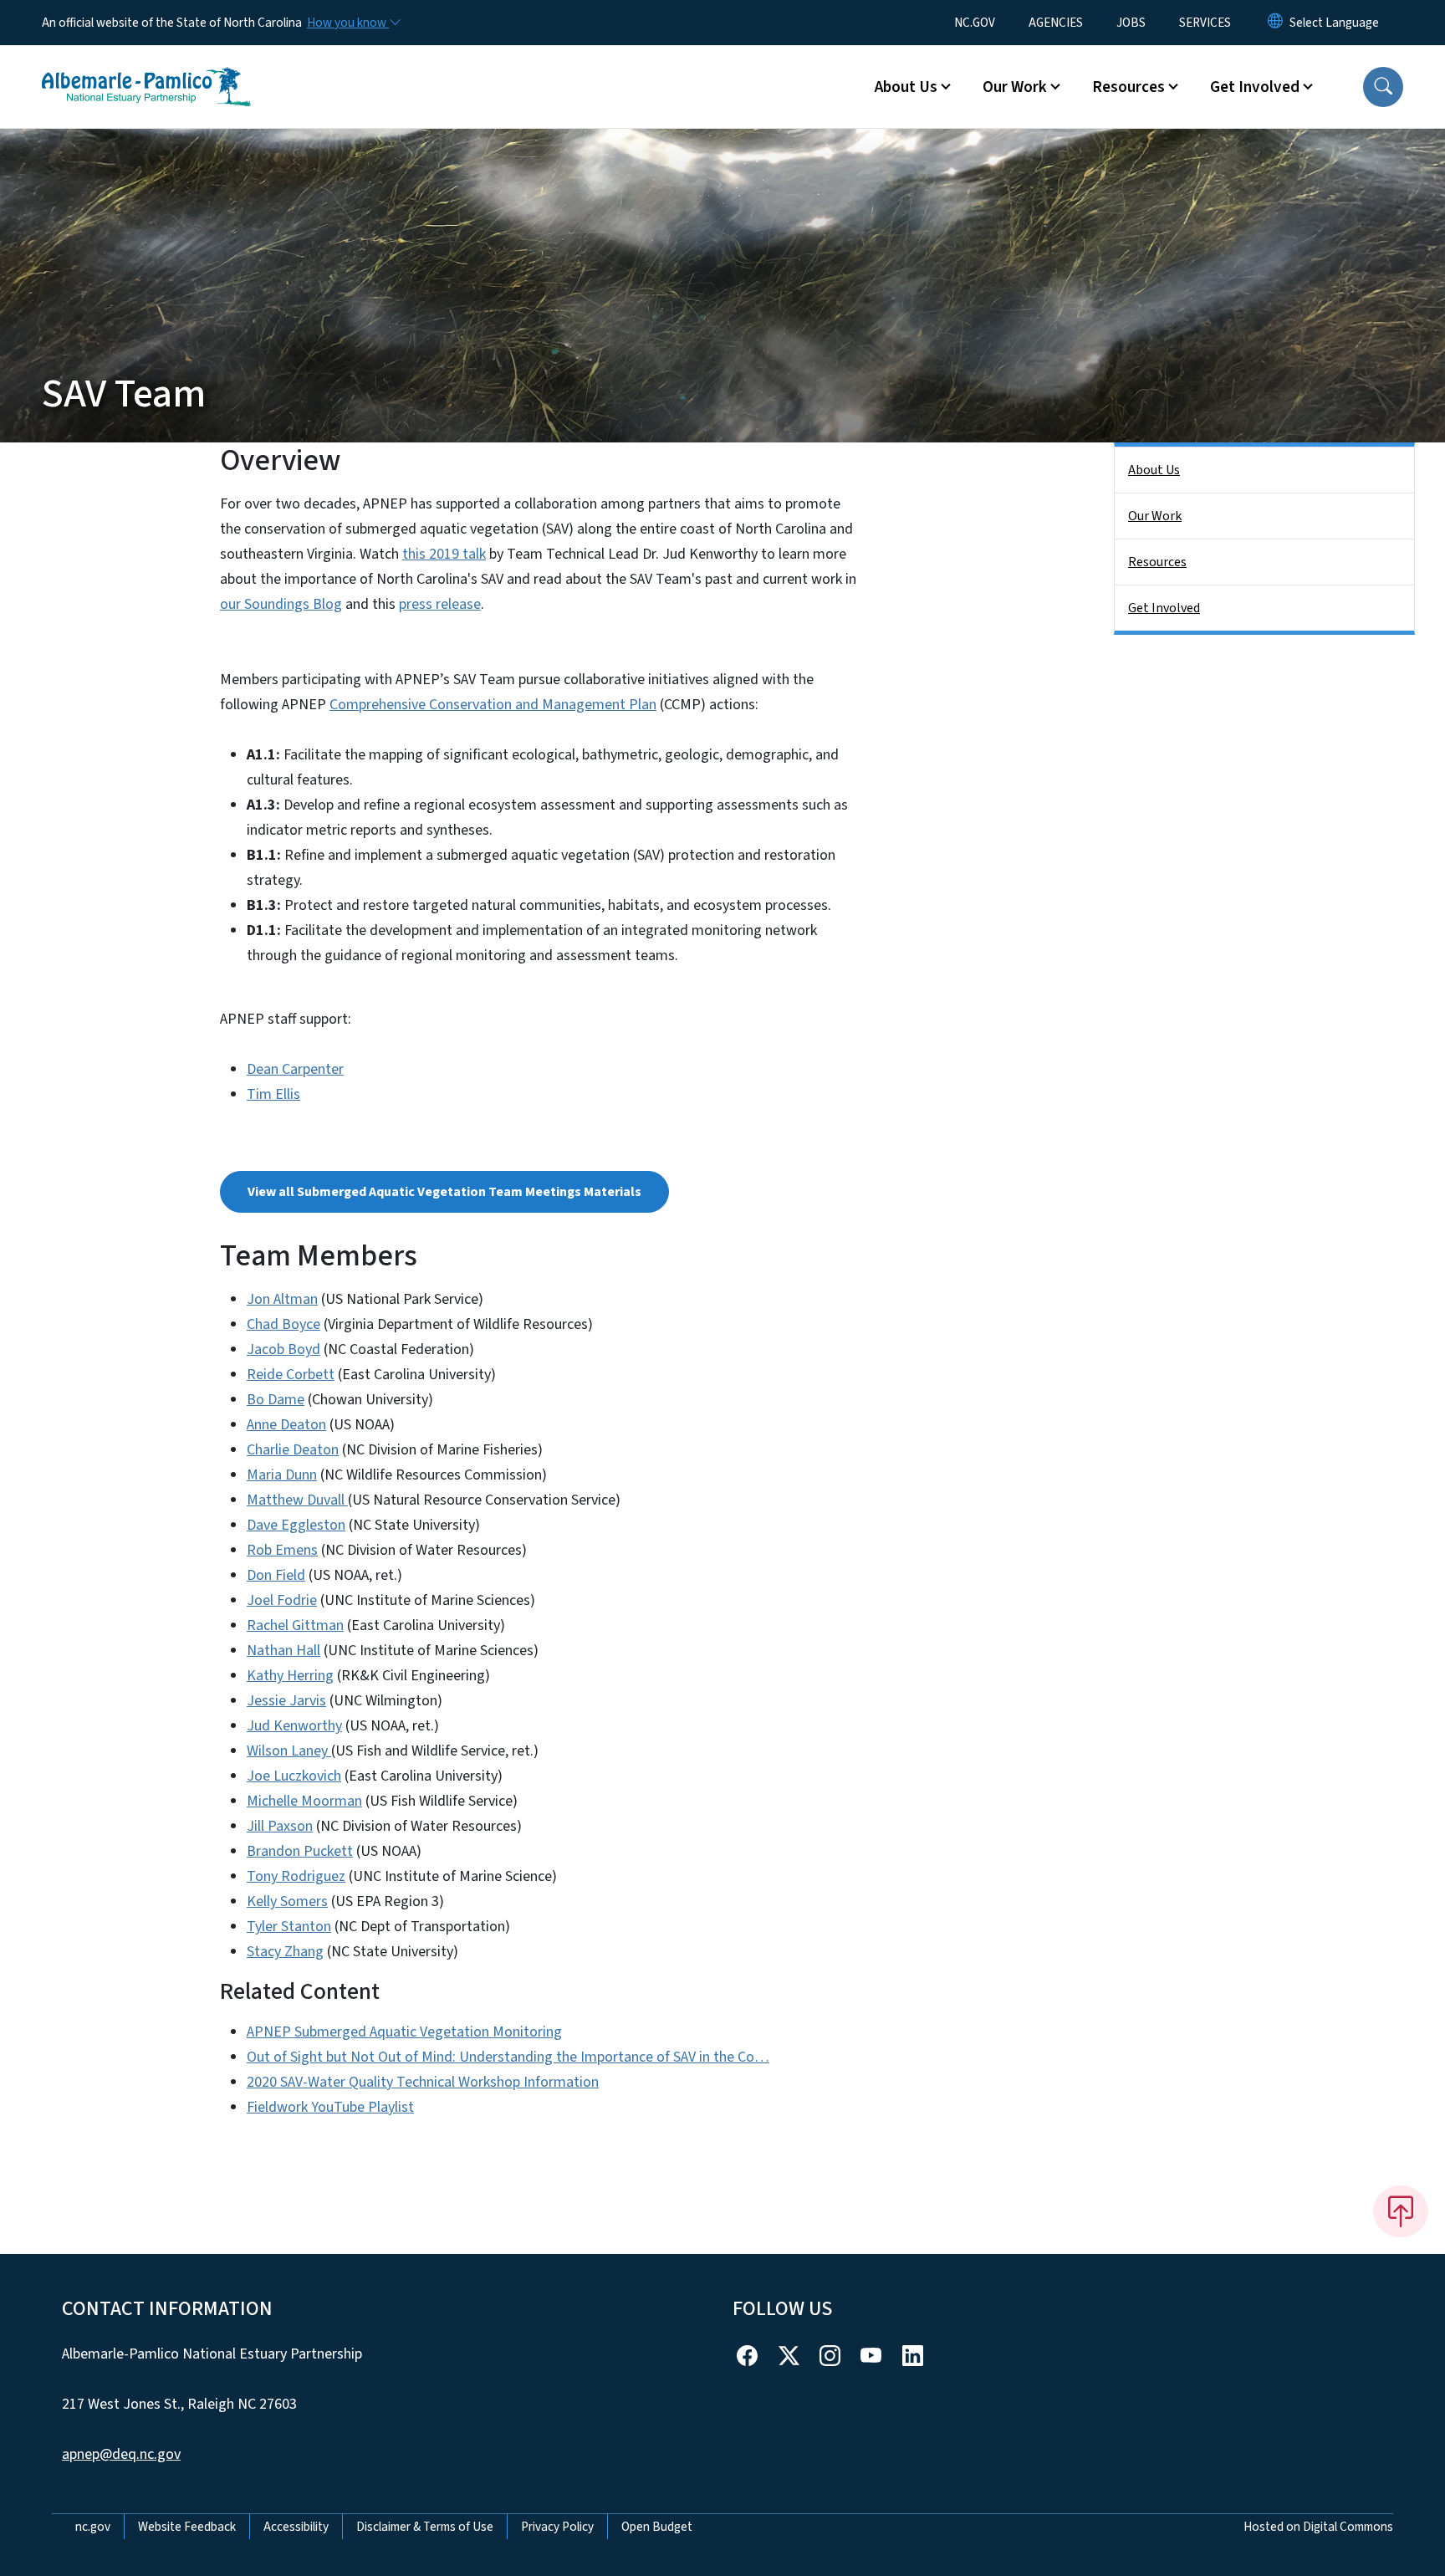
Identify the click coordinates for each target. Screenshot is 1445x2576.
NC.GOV (975, 23)
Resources (1157, 562)
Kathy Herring (290, 1676)
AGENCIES (1056, 23)
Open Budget (657, 2527)
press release (440, 604)
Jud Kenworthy (294, 1726)
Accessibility (296, 2527)
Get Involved (1164, 608)
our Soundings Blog (281, 604)
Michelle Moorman (304, 1801)
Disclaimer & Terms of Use (425, 2527)
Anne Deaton (286, 1425)
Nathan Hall (283, 1651)
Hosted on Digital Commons (1318, 2527)
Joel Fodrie (282, 1600)
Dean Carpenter (295, 1069)
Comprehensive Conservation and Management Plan (493, 705)
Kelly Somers (287, 1901)
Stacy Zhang (285, 1952)
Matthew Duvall (297, 1500)
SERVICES (1205, 23)
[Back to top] (1401, 2211)
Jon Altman (282, 1299)
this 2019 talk (444, 554)
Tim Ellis (273, 1094)
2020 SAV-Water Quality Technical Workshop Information (423, 2082)
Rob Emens (282, 1550)
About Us (1154, 470)
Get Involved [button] (1255, 87)
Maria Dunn (282, 1475)
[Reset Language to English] (1275, 23)
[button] (1383, 87)
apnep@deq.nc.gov (121, 2454)
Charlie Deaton (293, 1450)
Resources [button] (1128, 87)
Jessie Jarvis (286, 1701)
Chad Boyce (283, 1324)
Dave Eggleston (296, 1525)
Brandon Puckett (300, 1851)
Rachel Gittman (295, 1625)
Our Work (1155, 516)
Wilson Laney (289, 1751)
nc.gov (93, 2527)
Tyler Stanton (289, 1927)
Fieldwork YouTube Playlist (330, 2107)
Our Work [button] (1015, 87)
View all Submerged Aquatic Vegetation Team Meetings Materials (444, 1192)
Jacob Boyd (283, 1349)
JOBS (1131, 23)
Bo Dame (276, 1400)
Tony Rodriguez (296, 1876)
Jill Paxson (280, 1826)
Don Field (276, 1575)
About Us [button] (906, 87)
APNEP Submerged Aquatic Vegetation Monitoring (404, 2032)
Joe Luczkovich (294, 1776)
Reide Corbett (291, 1375)
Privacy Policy (557, 2527)
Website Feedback (187, 2527)
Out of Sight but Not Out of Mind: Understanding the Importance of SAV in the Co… (508, 2057)
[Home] (146, 68)
